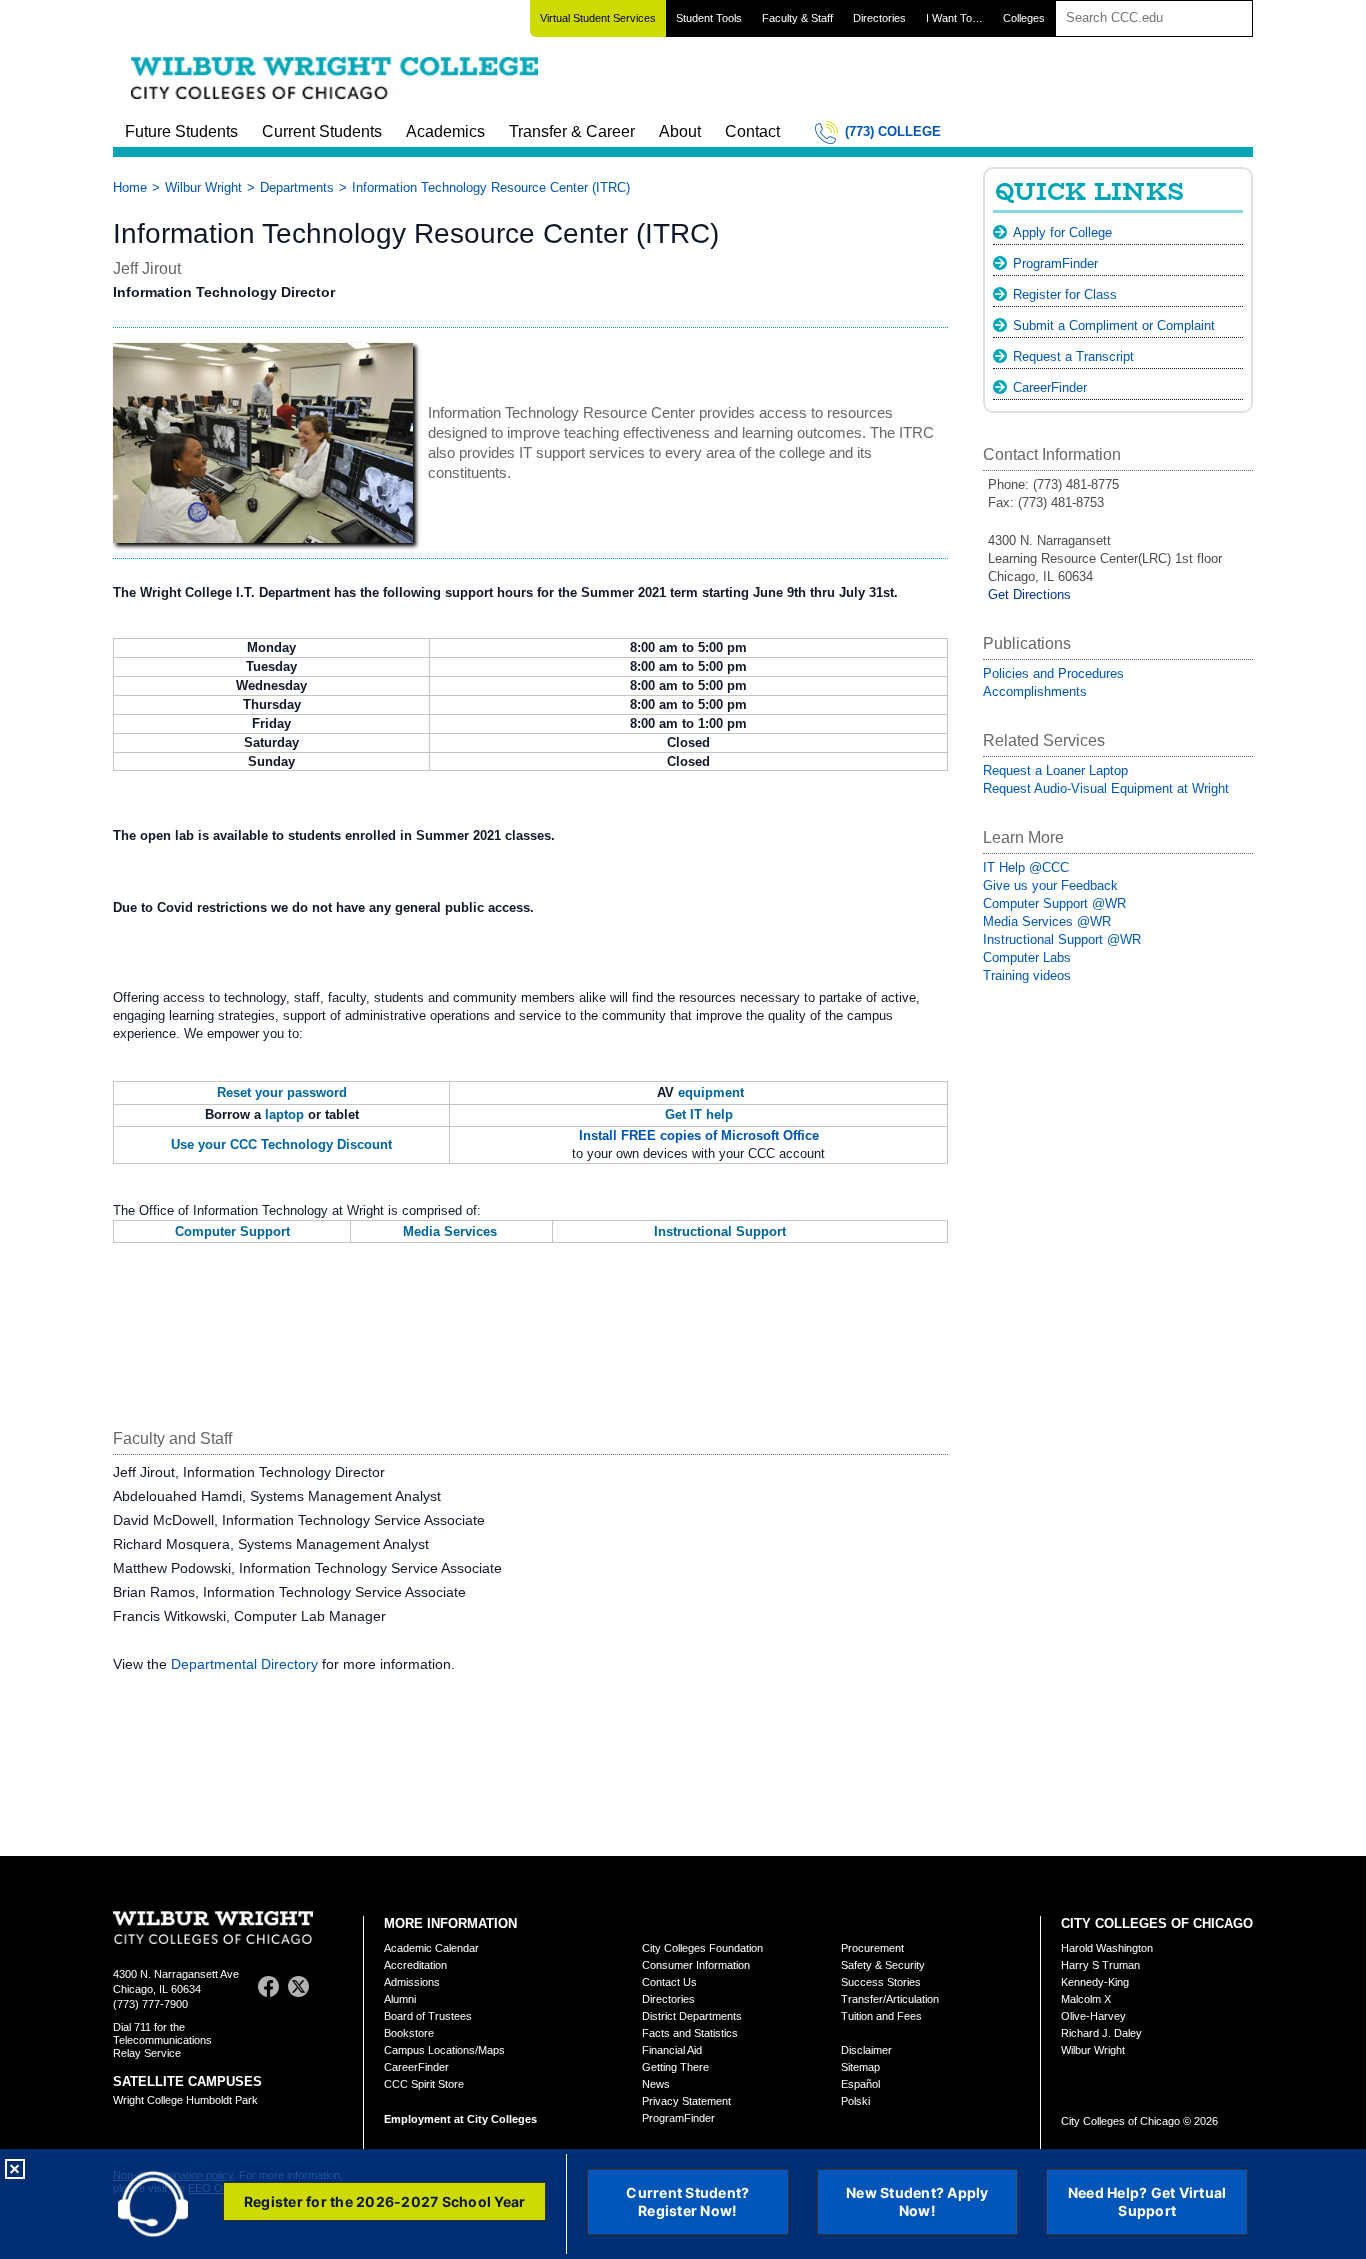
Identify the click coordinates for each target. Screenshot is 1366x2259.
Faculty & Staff (797, 18)
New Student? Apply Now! (917, 2201)
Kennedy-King (1095, 1982)
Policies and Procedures (1053, 673)
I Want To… (954, 18)
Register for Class (1065, 294)
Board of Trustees (428, 2016)
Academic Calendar (431, 1948)
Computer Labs (1027, 957)
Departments (297, 187)
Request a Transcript (1073, 356)
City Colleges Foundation (702, 1948)
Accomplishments (1035, 691)
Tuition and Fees (881, 2016)
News (656, 2084)
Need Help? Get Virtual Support (1147, 2201)
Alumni (400, 1999)
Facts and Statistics (690, 2033)
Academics (445, 131)
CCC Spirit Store (424, 2084)
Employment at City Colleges (460, 2119)
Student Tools (709, 18)
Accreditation (415, 1965)
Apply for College (1062, 232)
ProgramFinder (1055, 263)
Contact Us (669, 1982)
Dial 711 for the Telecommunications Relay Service (162, 2040)
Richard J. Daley (1101, 2033)
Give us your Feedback (1050, 885)
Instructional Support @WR (1062, 939)
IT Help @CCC (1026, 867)
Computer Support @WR (1054, 903)
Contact (752, 131)
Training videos (1027, 975)
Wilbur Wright (203, 187)
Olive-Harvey (1093, 2016)
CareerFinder (1050, 387)
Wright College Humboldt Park (185, 2100)
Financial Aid (672, 2050)
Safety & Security (883, 1965)
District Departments (692, 2016)
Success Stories (881, 1982)
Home (130, 187)
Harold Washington (1107, 1948)
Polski (855, 2101)
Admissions (412, 1982)
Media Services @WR (1047, 921)
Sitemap (860, 2067)
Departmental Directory (244, 1664)
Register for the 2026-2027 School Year (385, 2201)
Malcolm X (1086, 1999)
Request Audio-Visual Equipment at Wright (1106, 788)
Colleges (1024, 18)
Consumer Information (696, 1965)
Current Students (322, 131)
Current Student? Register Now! (687, 2201)
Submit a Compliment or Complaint (1114, 325)
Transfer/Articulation (890, 1999)
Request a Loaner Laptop (1055, 770)
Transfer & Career (572, 131)
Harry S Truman (1100, 1965)
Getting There (675, 2067)
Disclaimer (866, 2050)
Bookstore (409, 2033)
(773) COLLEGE (893, 131)
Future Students (181, 131)
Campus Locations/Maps (444, 2050)
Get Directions (1029, 594)
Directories (879, 18)
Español (860, 2084)
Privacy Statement (686, 2101)
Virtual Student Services (598, 18)
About (680, 131)
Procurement (872, 1948)
